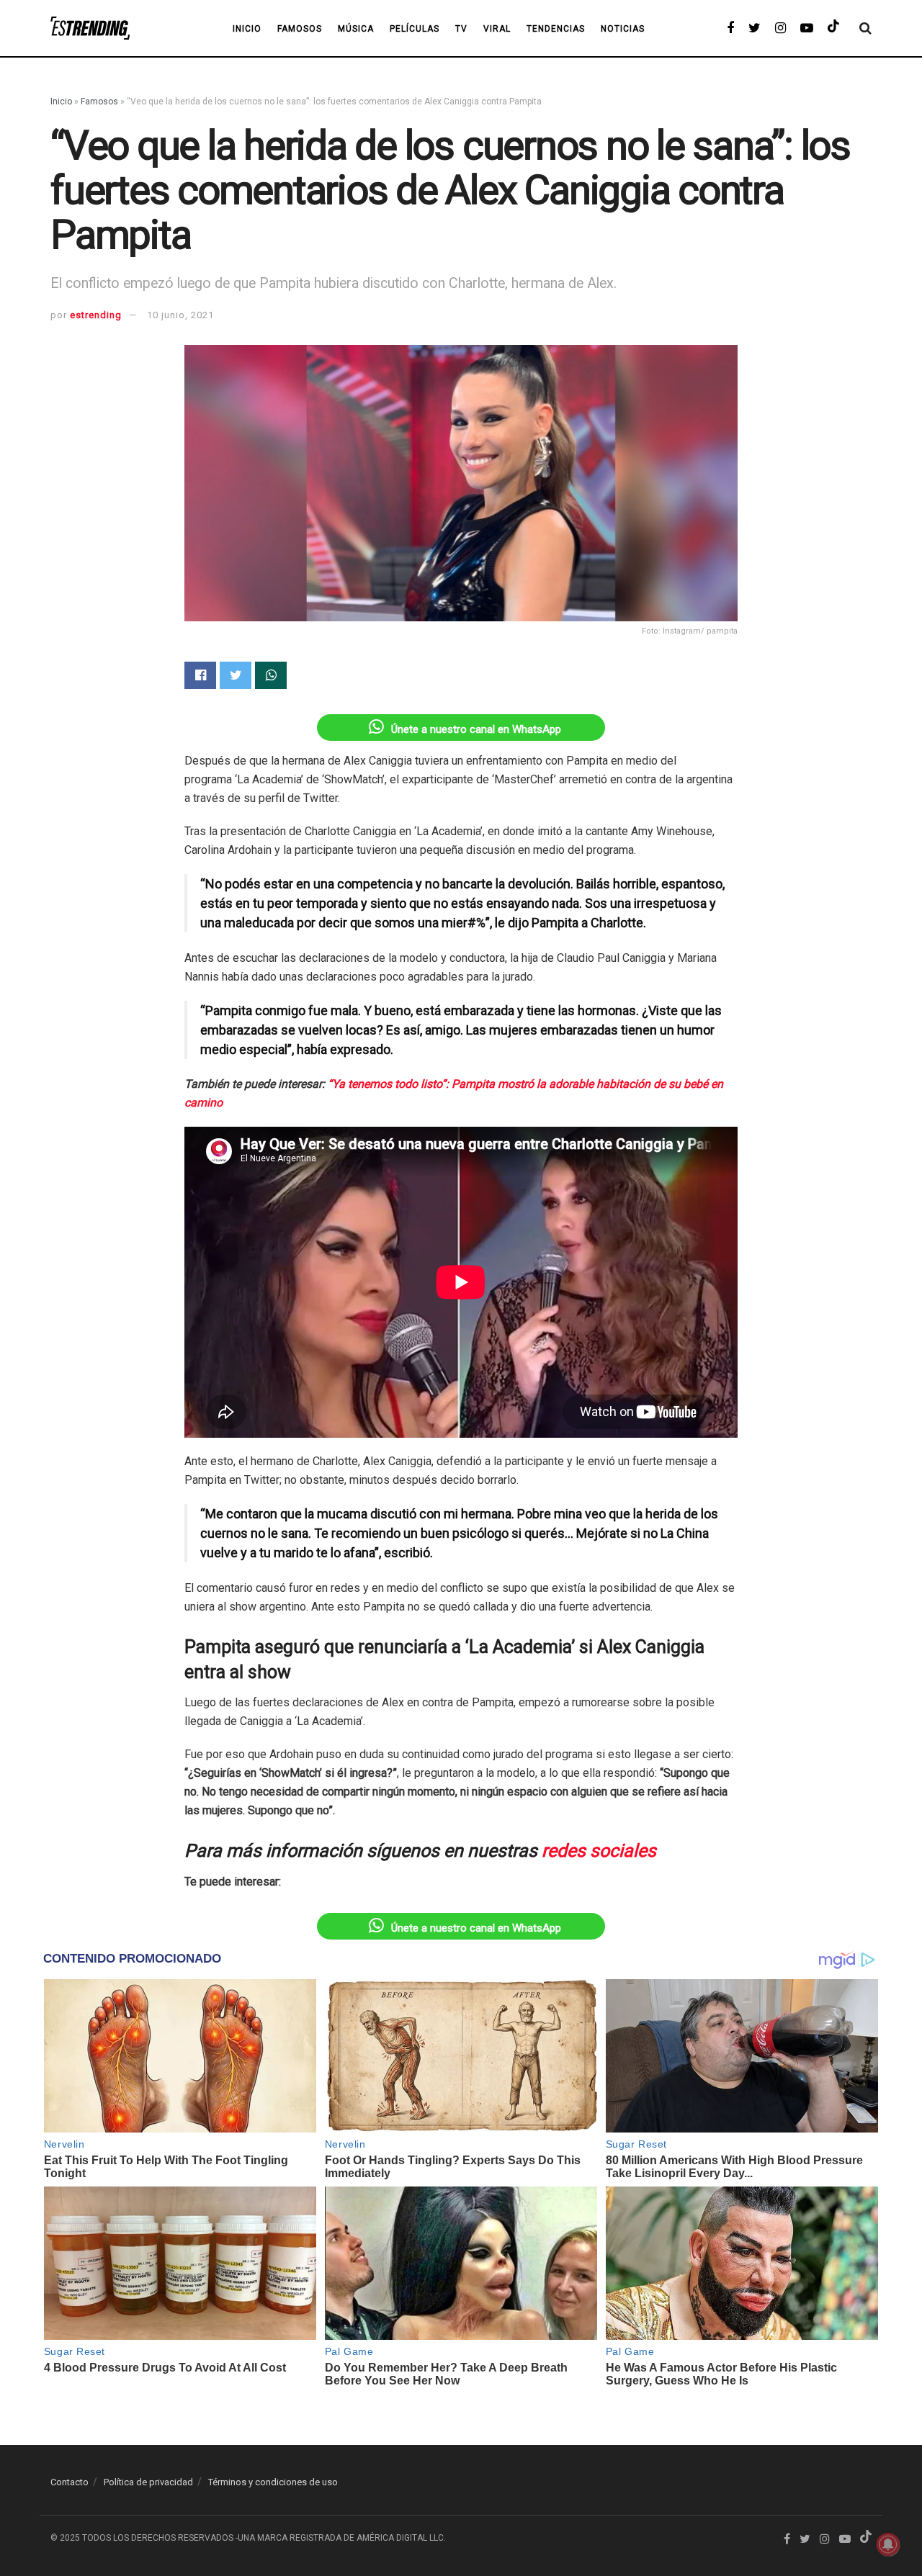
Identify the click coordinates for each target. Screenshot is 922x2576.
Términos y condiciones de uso (273, 2482)
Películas (415, 29)
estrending (96, 315)
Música (356, 29)
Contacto (70, 2482)
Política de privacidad (148, 2482)
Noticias (623, 29)
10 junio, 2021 (180, 315)
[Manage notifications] (888, 2544)
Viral (497, 29)
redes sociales (599, 1851)
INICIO (247, 29)
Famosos (300, 29)
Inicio (61, 102)
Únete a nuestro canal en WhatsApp (476, 729)
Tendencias (556, 29)
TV (461, 29)
